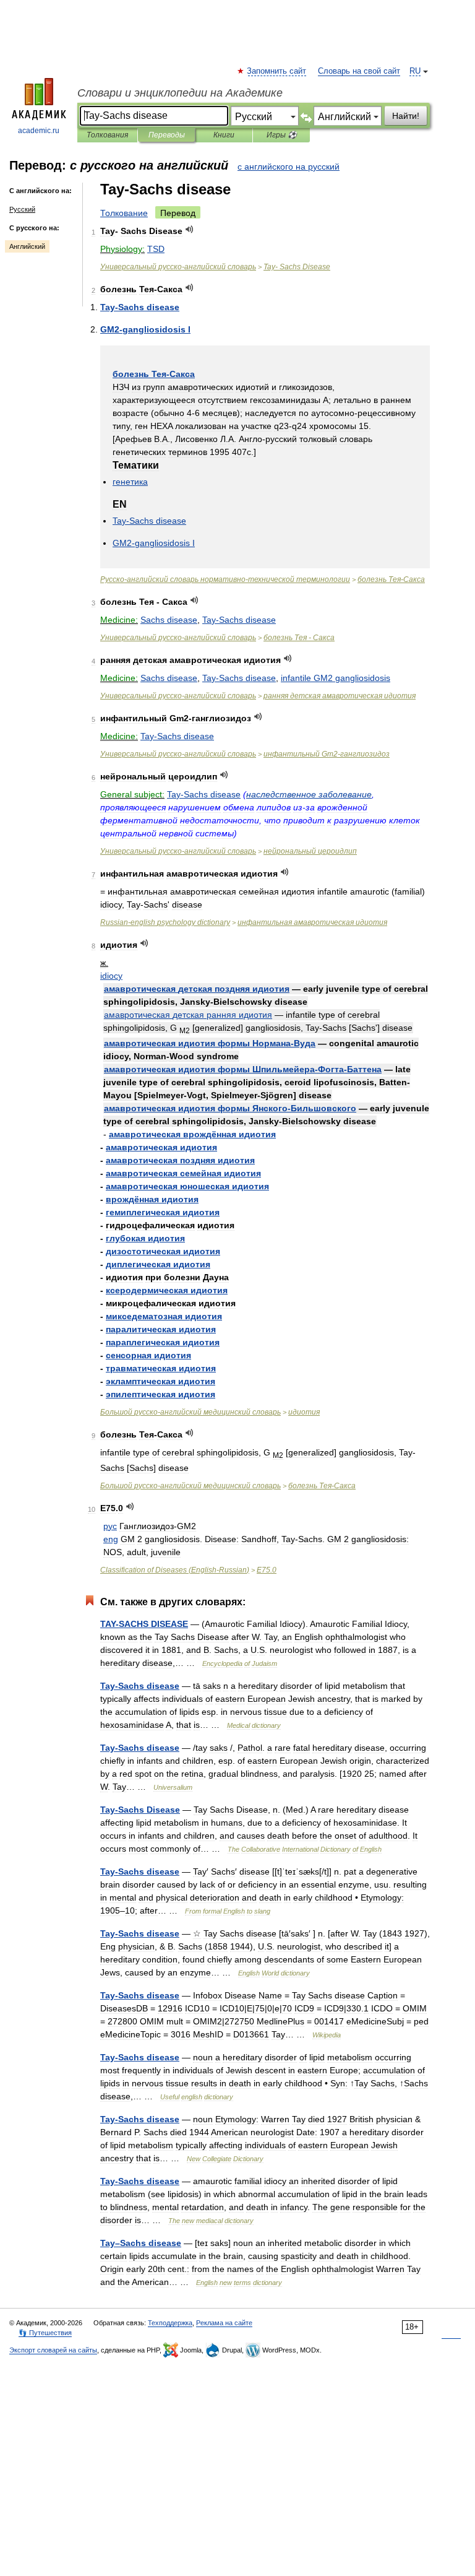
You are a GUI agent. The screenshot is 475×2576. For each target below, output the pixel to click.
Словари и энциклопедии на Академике (180, 93)
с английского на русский (289, 167)
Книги (224, 135)
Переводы (167, 135)
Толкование (124, 213)
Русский (22, 209)
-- (225, 579)
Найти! (406, 116)
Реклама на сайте (224, 2323)
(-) (175, 1570)
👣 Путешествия (45, 2333)
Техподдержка (170, 2323)
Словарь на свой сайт (359, 71)
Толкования (107, 135)
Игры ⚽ (282, 135)
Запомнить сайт (277, 71)
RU (415, 71)
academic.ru (39, 131)
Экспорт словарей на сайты (53, 2350)
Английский (27, 246)
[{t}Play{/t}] (190, 229)
